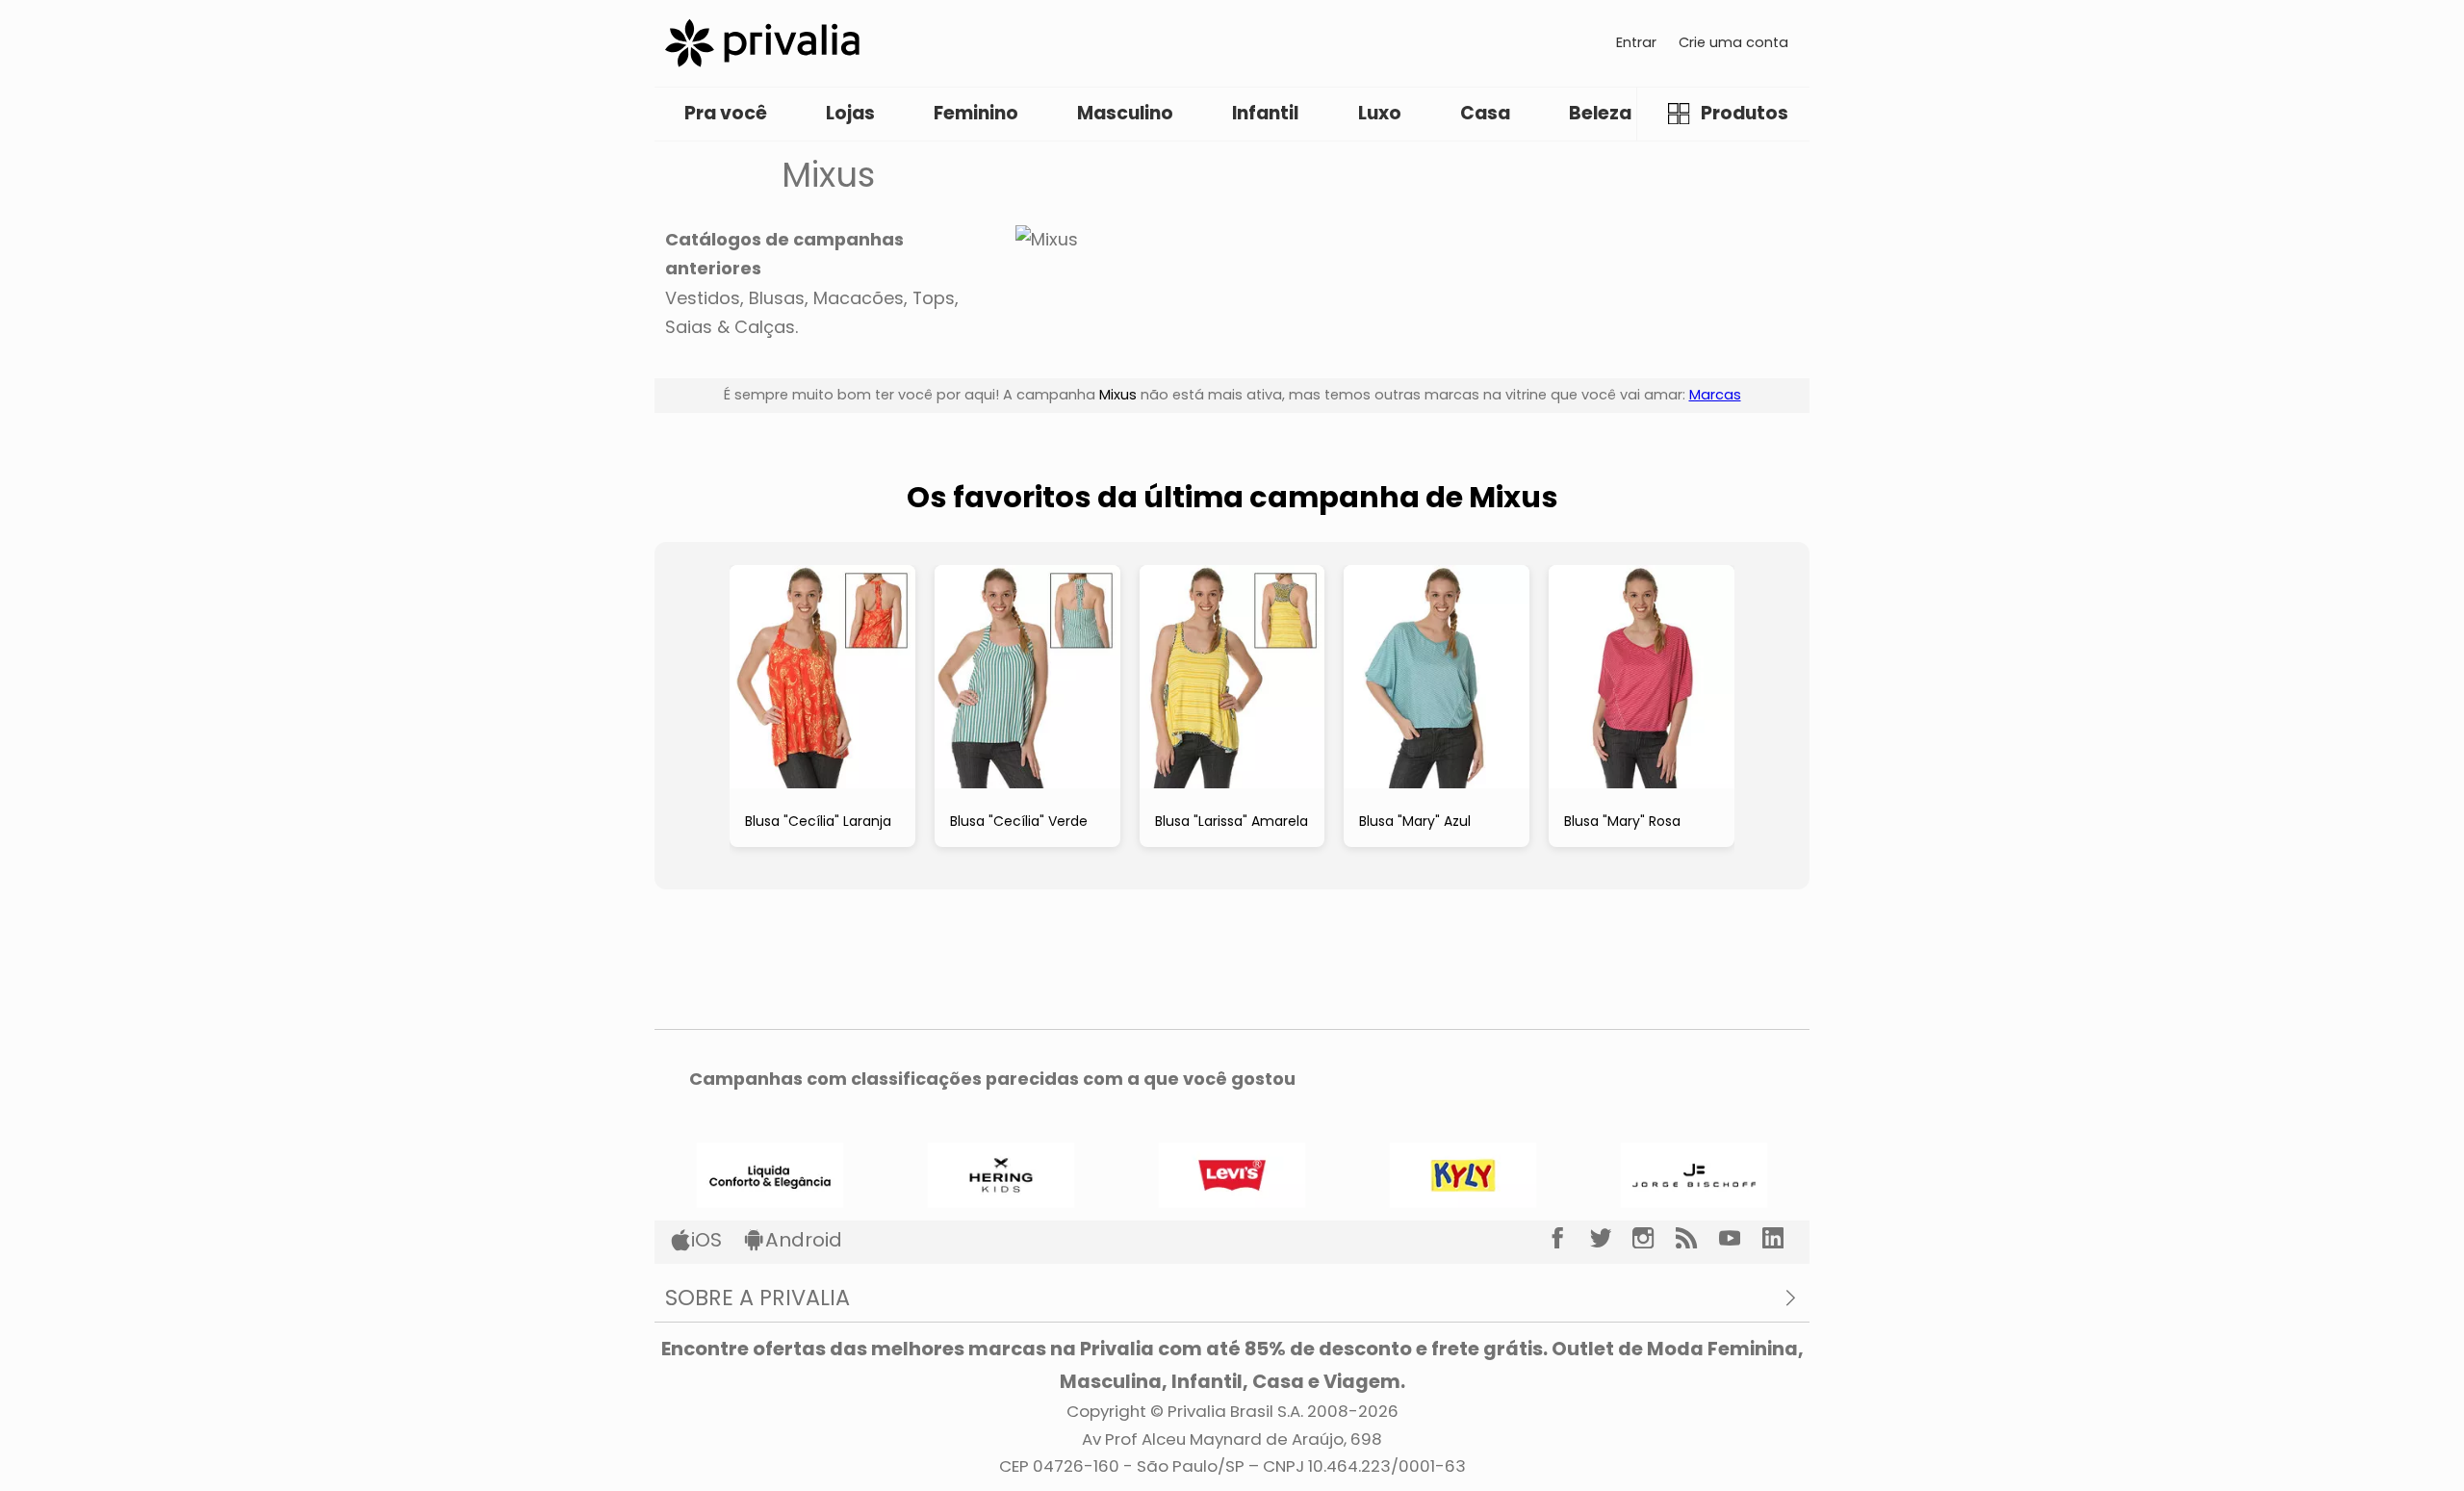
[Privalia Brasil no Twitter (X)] (1612, 1238)
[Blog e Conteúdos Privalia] (1697, 1238)
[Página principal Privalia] (762, 43)
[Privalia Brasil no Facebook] (1568, 1238)
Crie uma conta (1733, 42)
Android (804, 1240)
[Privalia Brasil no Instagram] (1654, 1238)
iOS (706, 1240)
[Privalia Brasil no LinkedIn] (1784, 1238)
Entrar (1636, 42)
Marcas (1715, 395)
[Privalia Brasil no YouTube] (1741, 1238)
